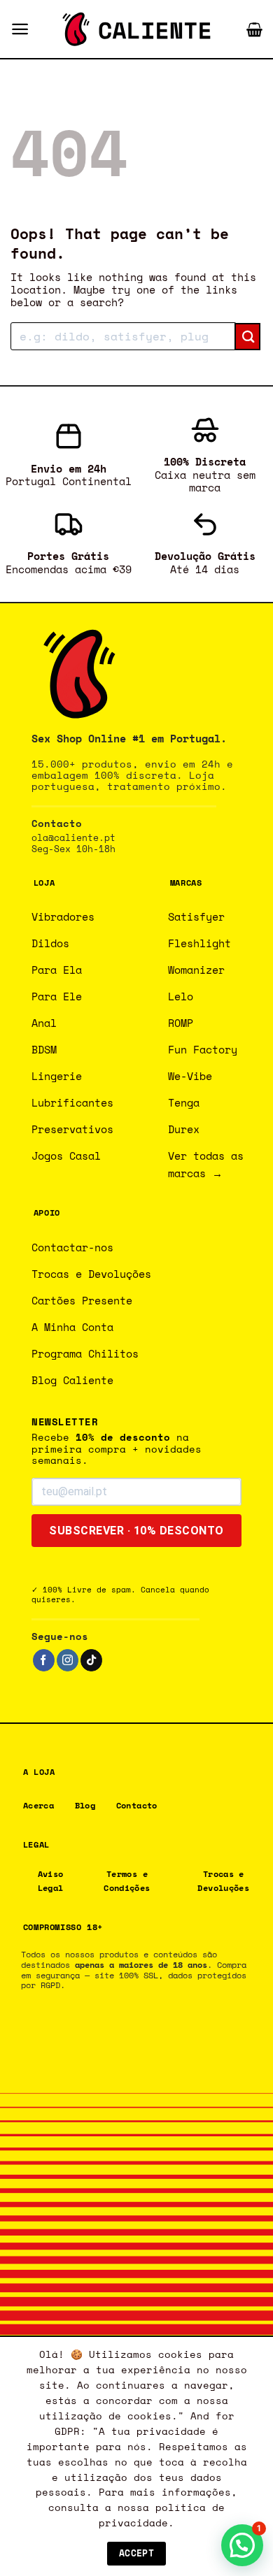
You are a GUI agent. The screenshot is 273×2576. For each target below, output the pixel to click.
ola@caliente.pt (73, 838)
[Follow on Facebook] (44, 1660)
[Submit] (247, 337)
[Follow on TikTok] (91, 1660)
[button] (20, 29)
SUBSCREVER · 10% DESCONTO (136, 1531)
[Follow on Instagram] (68, 1660)
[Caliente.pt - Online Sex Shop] (136, 29)
